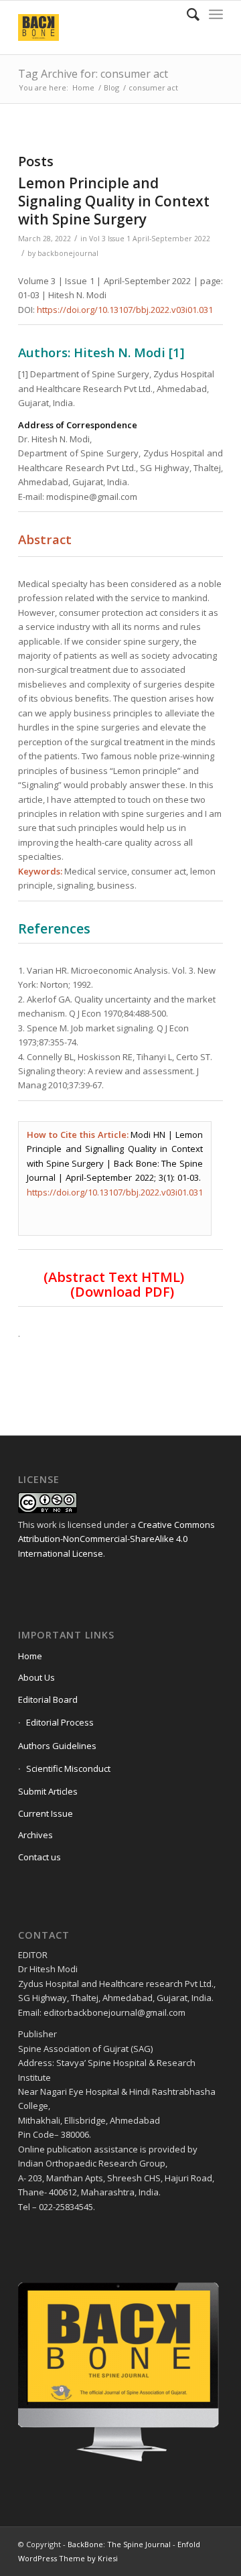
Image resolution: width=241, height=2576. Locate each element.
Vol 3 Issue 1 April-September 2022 (150, 239)
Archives (35, 1835)
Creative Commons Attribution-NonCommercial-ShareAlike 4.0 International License (116, 1539)
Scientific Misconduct (68, 1768)
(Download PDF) (122, 1292)
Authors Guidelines (57, 1746)
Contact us (39, 1857)
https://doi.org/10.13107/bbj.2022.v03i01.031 (125, 310)
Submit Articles (48, 1791)
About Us (36, 1677)
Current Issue (46, 1813)
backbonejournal (68, 253)
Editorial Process (60, 1722)
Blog (111, 87)
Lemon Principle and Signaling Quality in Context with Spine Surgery (114, 201)
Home (83, 87)
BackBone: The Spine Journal (119, 2544)
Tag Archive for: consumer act (93, 74)
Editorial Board (48, 1699)
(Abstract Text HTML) (114, 1277)
